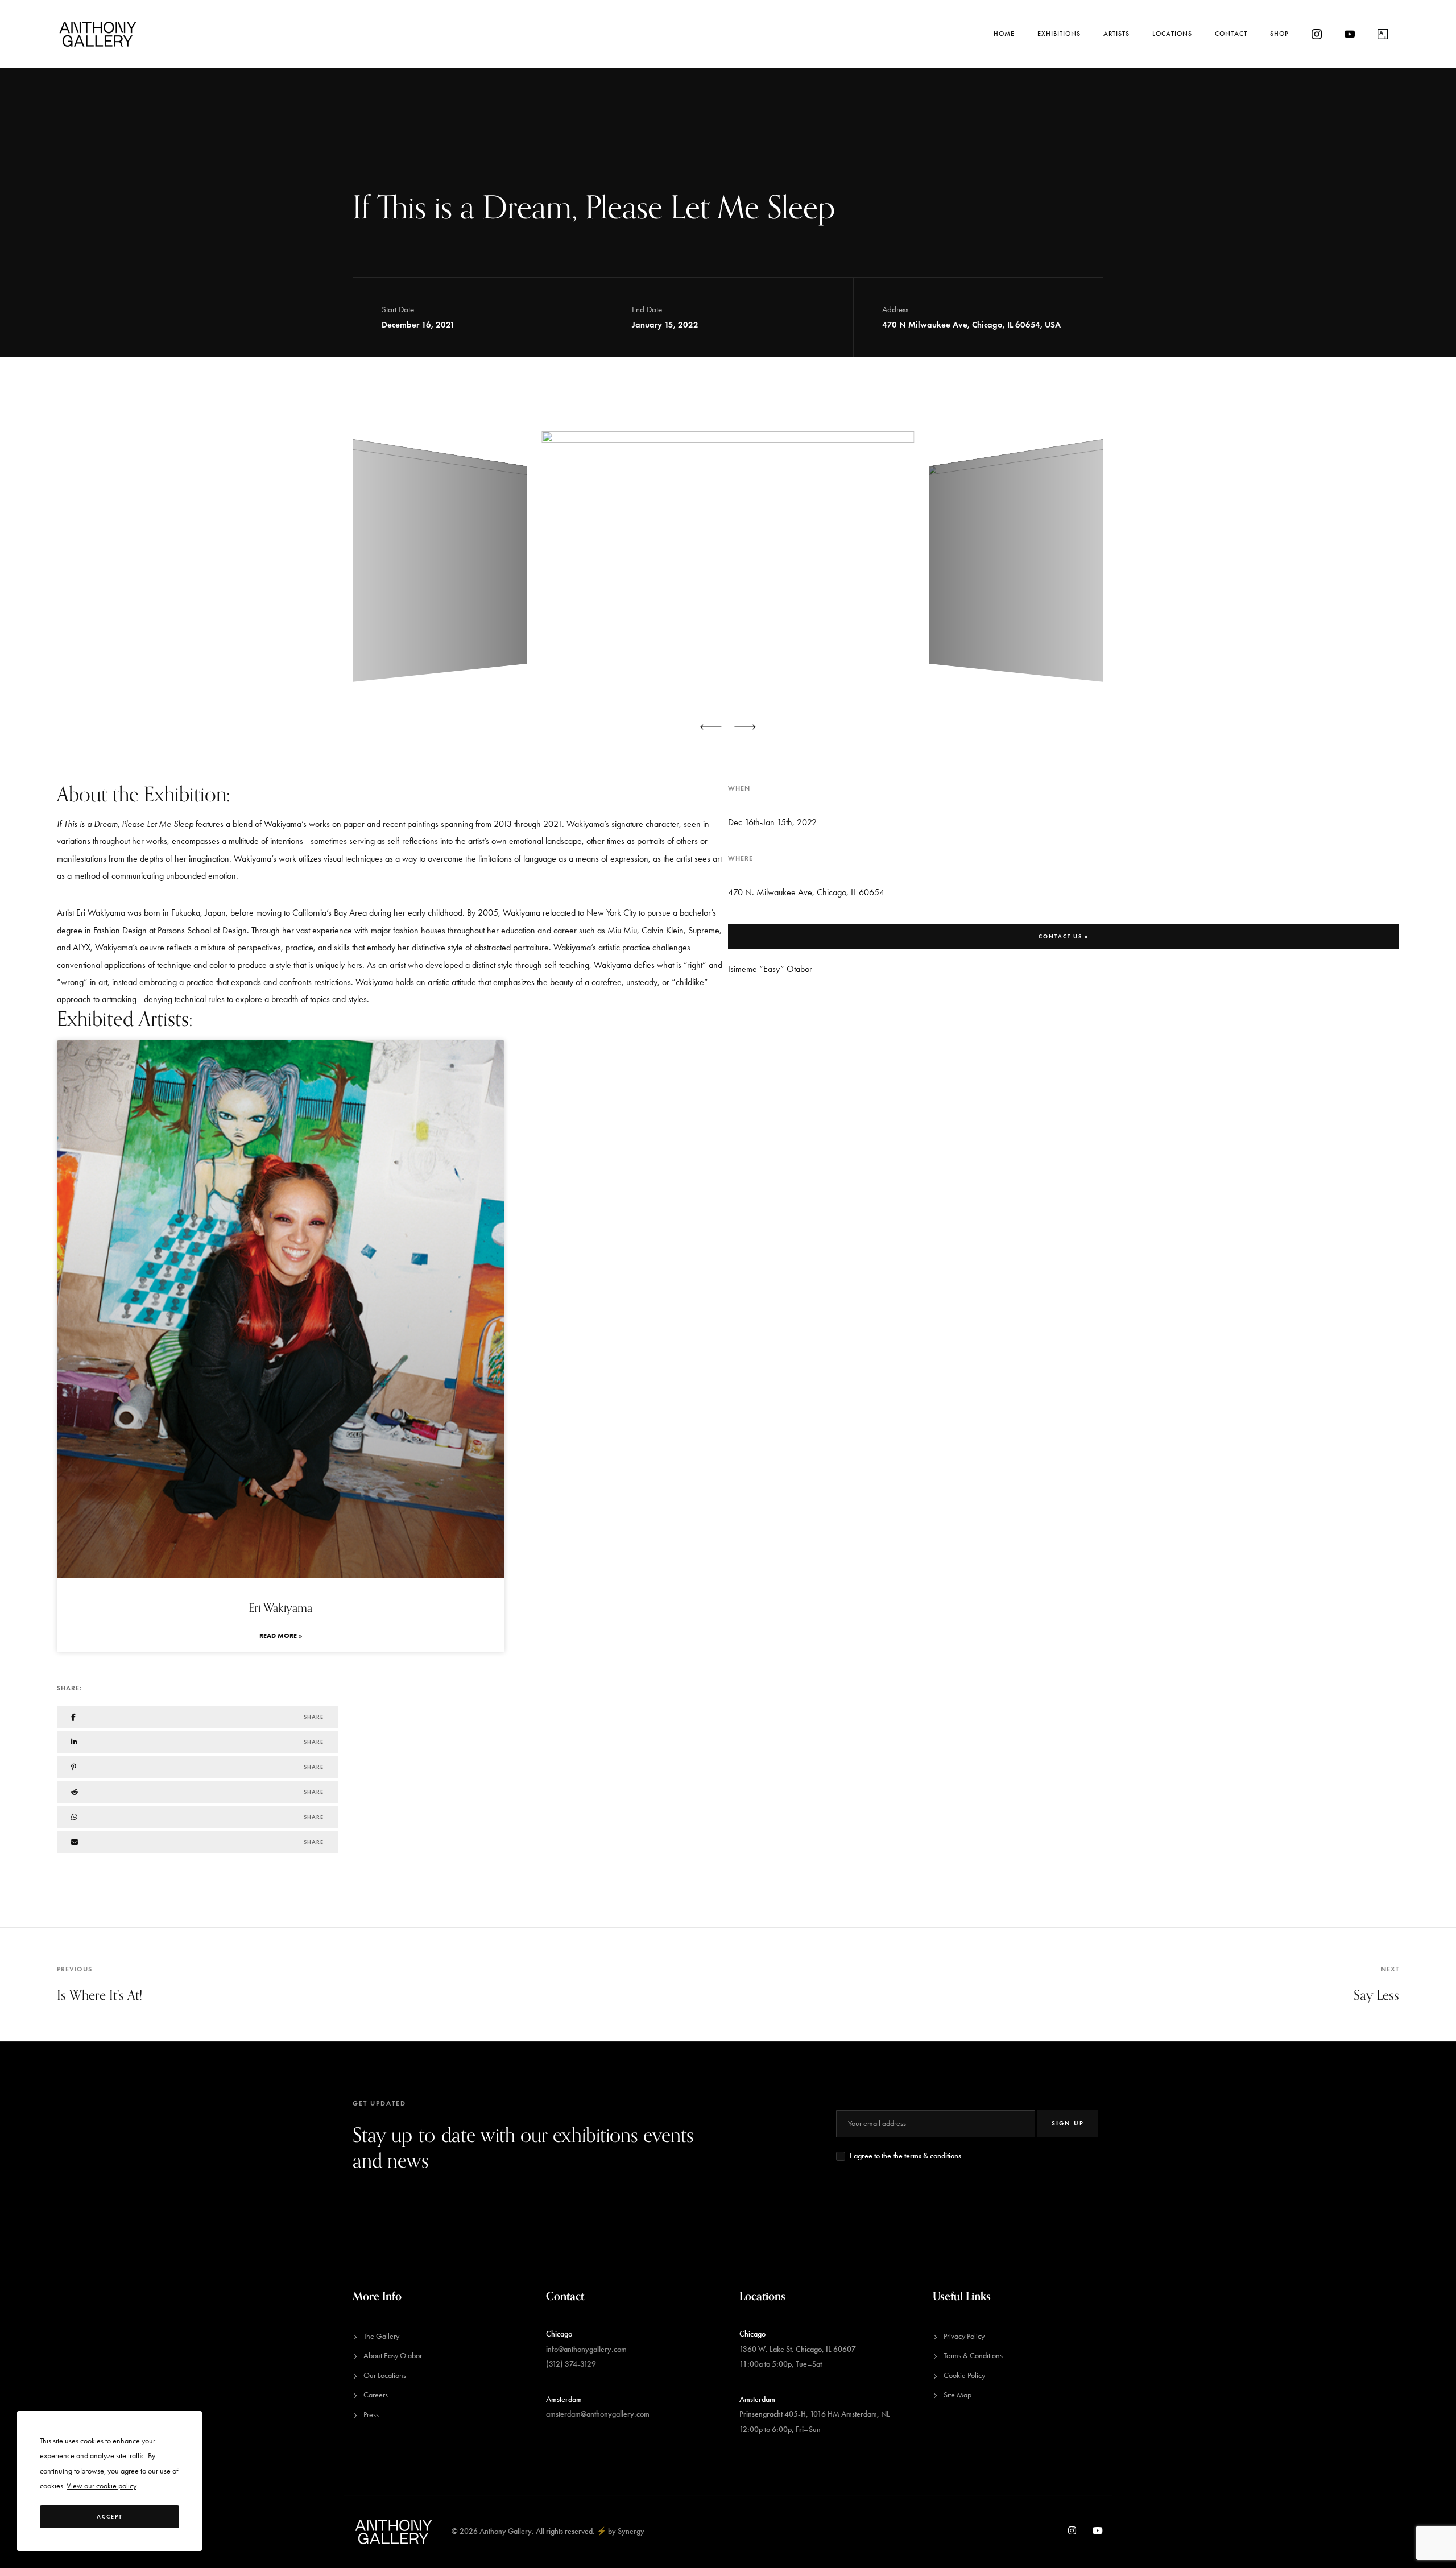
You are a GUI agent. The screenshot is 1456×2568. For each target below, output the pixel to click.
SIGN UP (1068, 2123)
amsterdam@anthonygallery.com (598, 2414)
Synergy (631, 2531)
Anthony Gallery (506, 2531)
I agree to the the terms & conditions (905, 2156)
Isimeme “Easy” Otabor (770, 969)
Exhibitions (1059, 34)
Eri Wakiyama (280, 1608)
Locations (1172, 34)
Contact (1231, 34)
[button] (711, 727)
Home (1004, 34)
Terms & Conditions (973, 2356)
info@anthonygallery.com (586, 2349)
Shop (1279, 34)
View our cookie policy (101, 2486)
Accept (109, 2517)
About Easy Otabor (393, 2356)
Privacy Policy (964, 2336)
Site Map (957, 2395)
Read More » (281, 1636)
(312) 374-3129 (571, 2364)
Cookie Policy (964, 2375)
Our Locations (385, 2375)
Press (371, 2415)
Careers (376, 2395)
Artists (1116, 34)
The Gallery (381, 2336)
